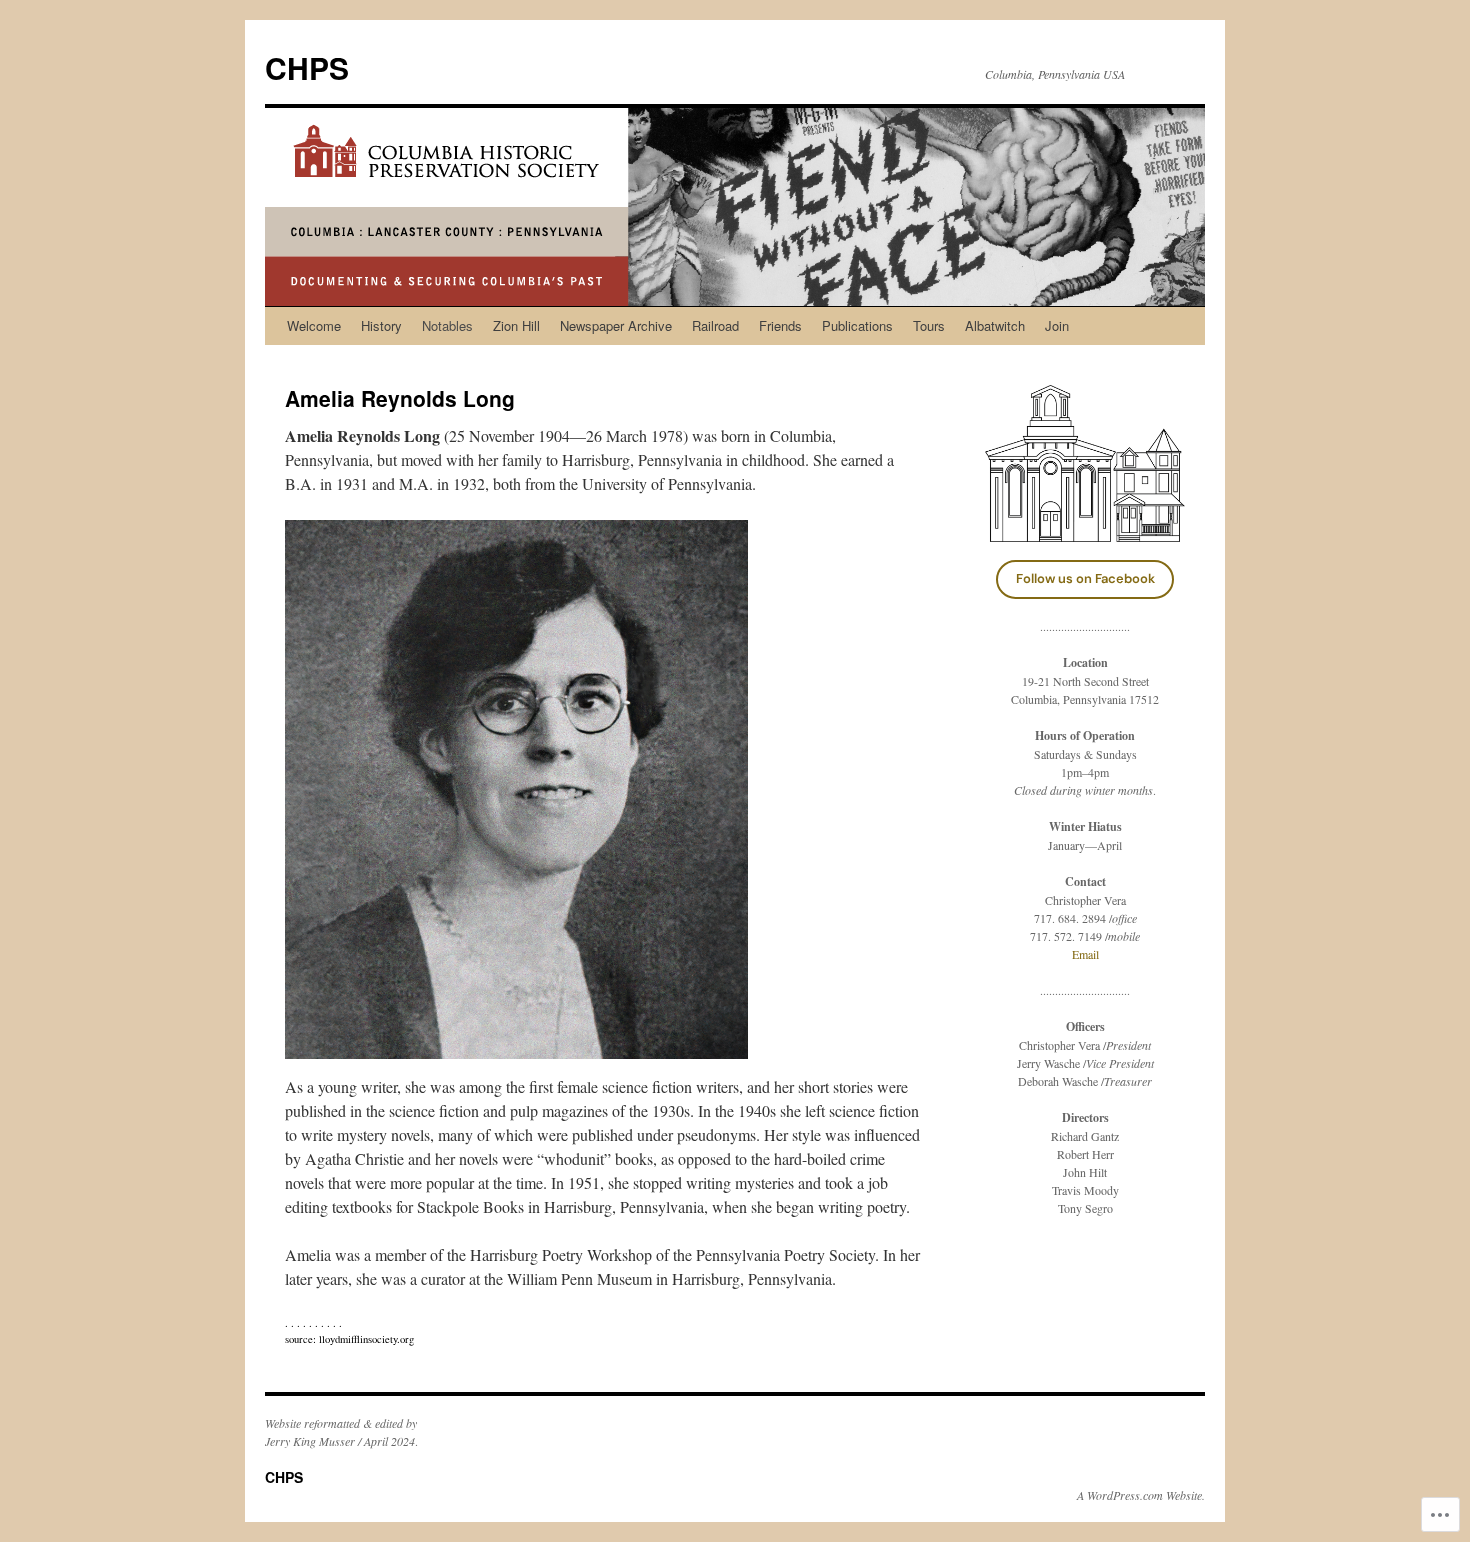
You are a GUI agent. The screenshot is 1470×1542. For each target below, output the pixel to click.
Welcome (314, 325)
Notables (447, 325)
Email (1085, 954)
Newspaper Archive (616, 325)
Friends (780, 325)
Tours (929, 325)
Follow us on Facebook (1085, 578)
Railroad (715, 325)
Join (1057, 325)
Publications (857, 325)
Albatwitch (995, 325)
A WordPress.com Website (1139, 1495)
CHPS (307, 67)
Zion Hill (516, 325)
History (381, 325)
